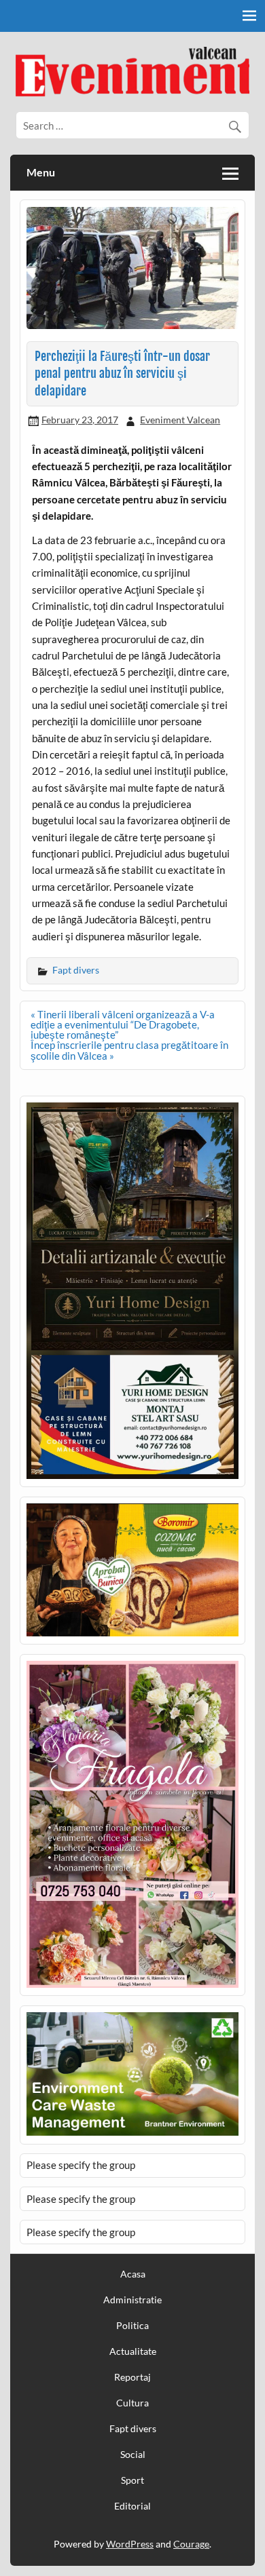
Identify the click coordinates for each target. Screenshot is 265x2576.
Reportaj (132, 2377)
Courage (191, 2544)
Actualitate (133, 2351)
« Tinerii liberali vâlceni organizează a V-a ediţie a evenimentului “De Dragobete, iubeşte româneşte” (123, 1024)
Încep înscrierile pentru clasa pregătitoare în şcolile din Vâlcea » (129, 1050)
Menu (41, 172)
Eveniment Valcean (180, 420)
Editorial (132, 2506)
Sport (132, 2480)
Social (133, 2455)
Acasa (133, 2274)
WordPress (130, 2544)
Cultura (132, 2403)
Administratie (132, 2300)
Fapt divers (76, 970)
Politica (132, 2326)
